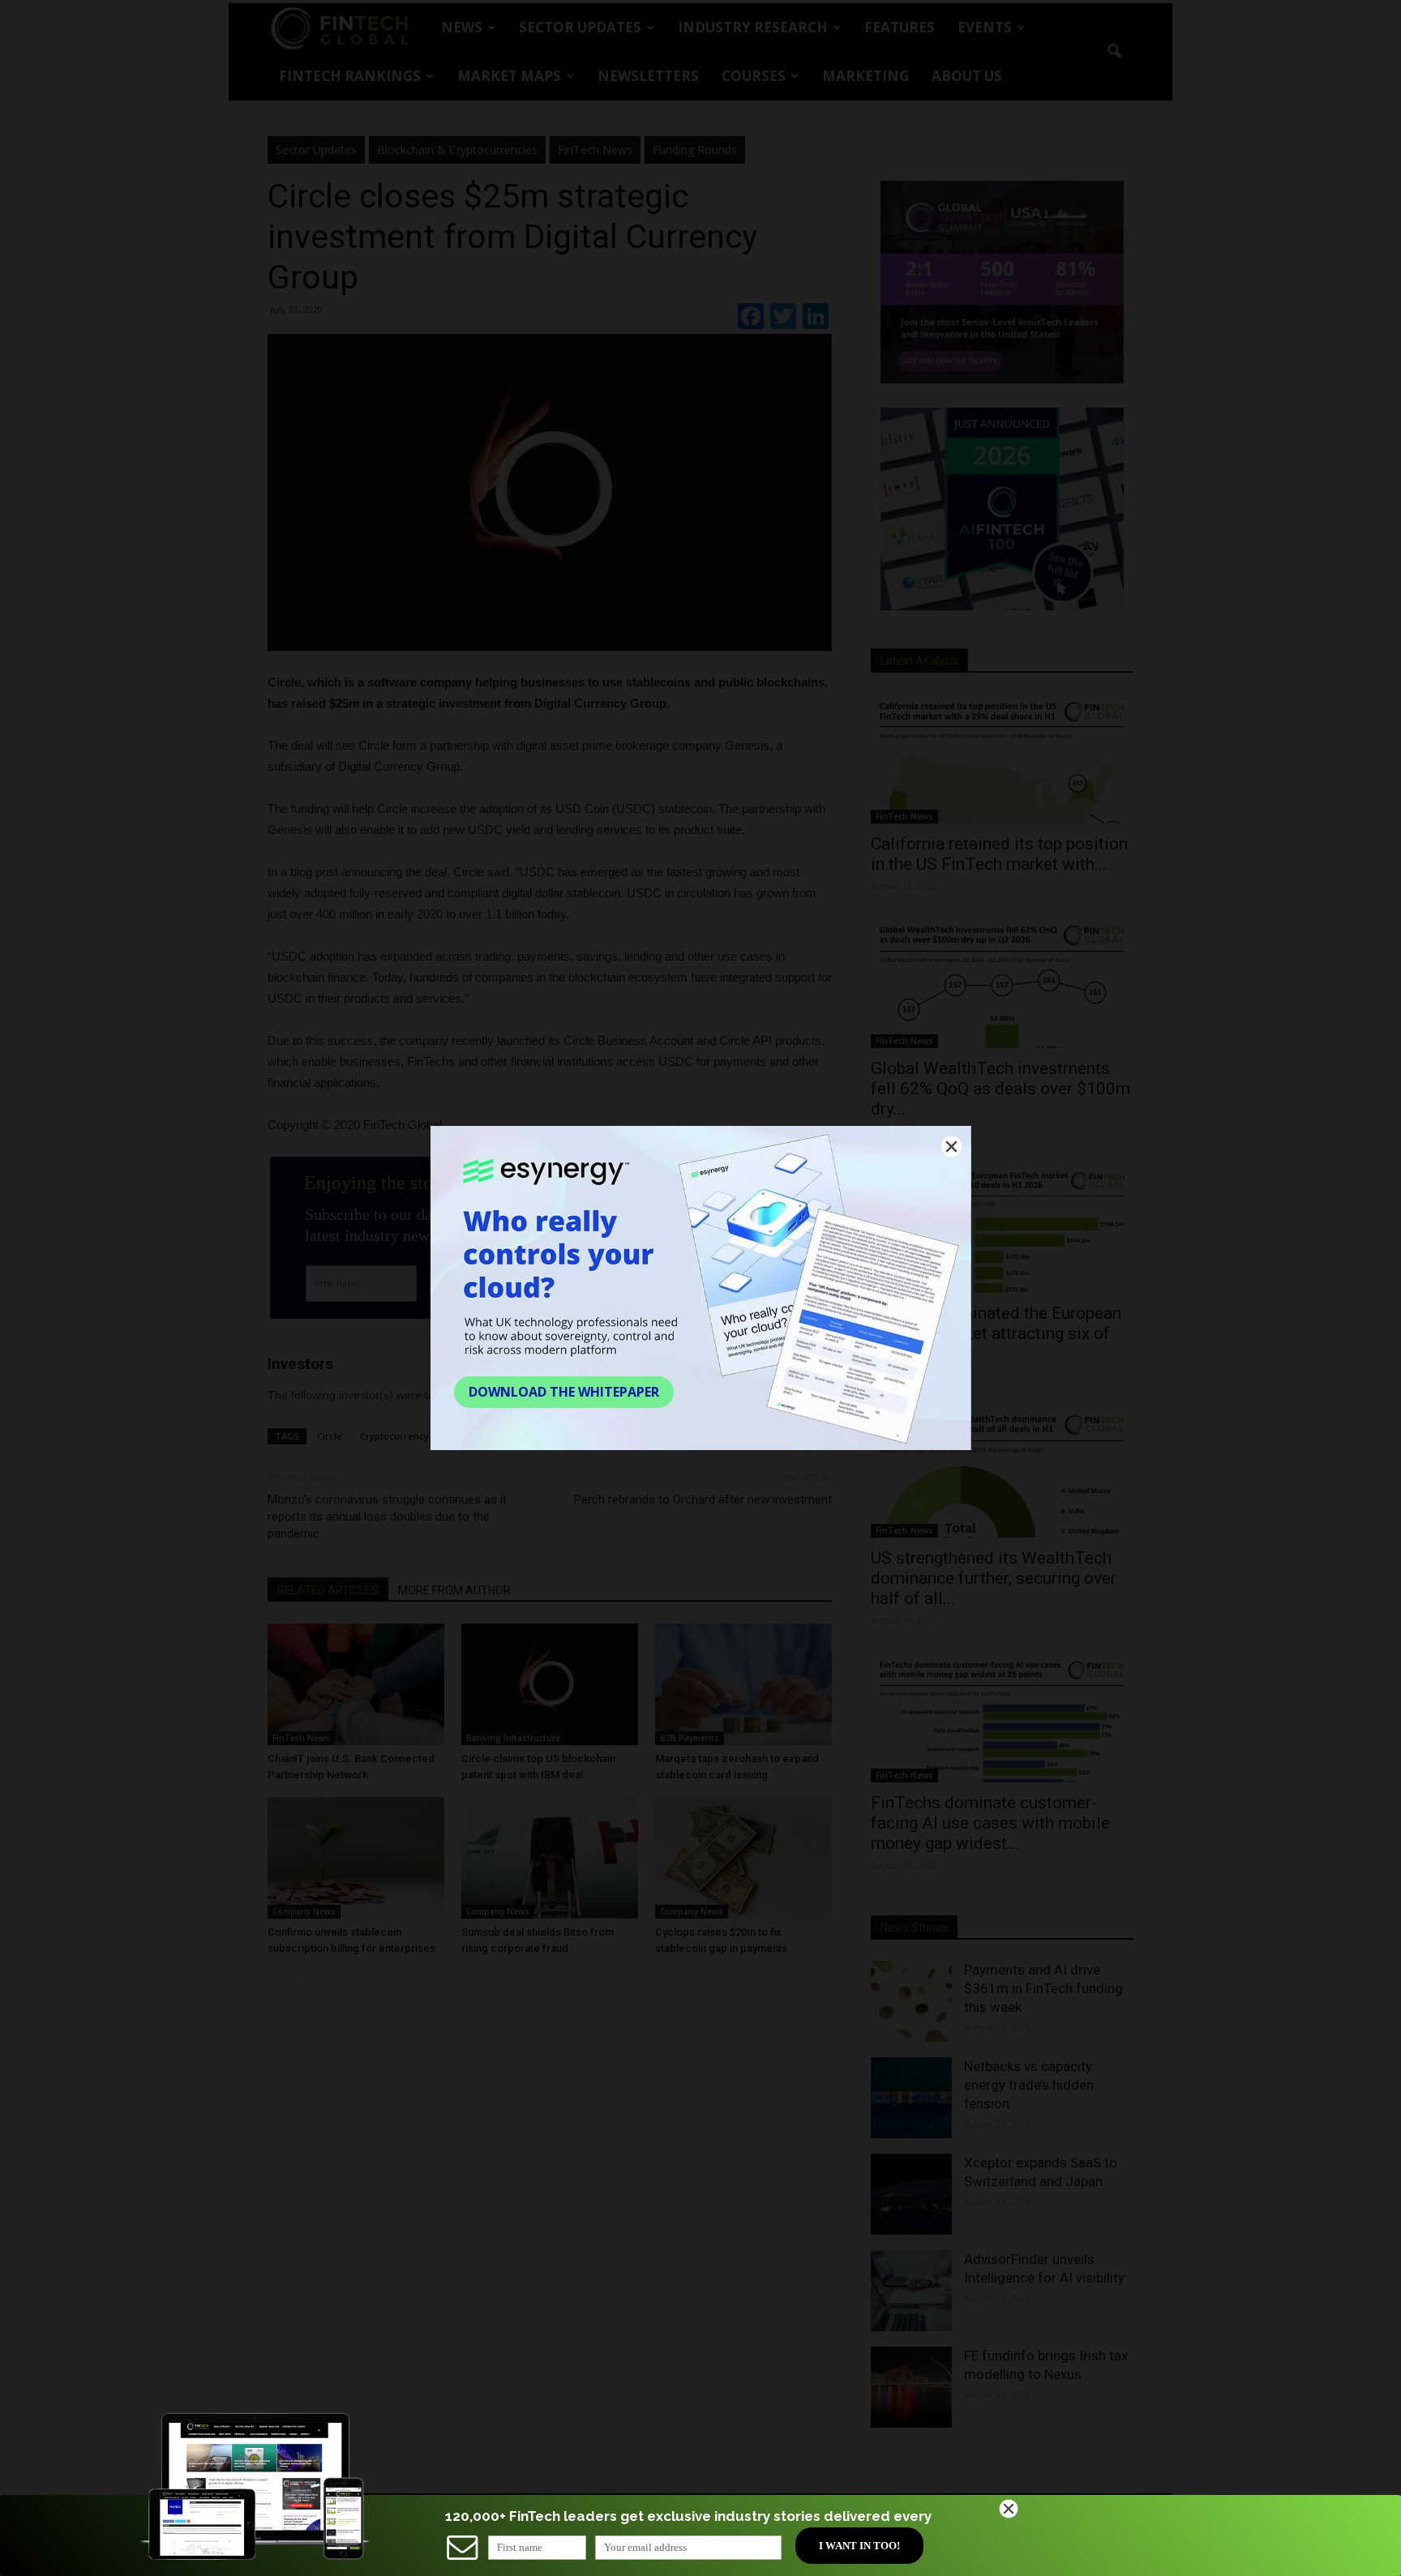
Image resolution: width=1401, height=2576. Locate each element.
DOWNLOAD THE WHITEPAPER (564, 1392)
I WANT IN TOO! (859, 2546)
